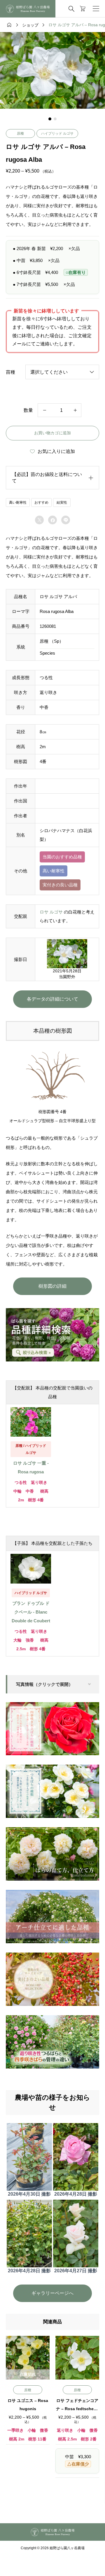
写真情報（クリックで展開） (44, 1684)
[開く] (96, 9)
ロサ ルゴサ (51, 912)
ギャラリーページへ (52, 2293)
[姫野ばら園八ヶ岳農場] (28, 9)
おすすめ (41, 502)
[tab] (50, 119)
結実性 (62, 502)
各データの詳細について (52, 999)
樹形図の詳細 (52, 1286)
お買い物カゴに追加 (52, 433)
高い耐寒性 (18, 502)
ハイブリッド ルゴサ (57, 133)
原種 (20, 133)
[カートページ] (83, 9)
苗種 (10, 372)
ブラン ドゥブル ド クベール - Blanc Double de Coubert (31, 1612)
